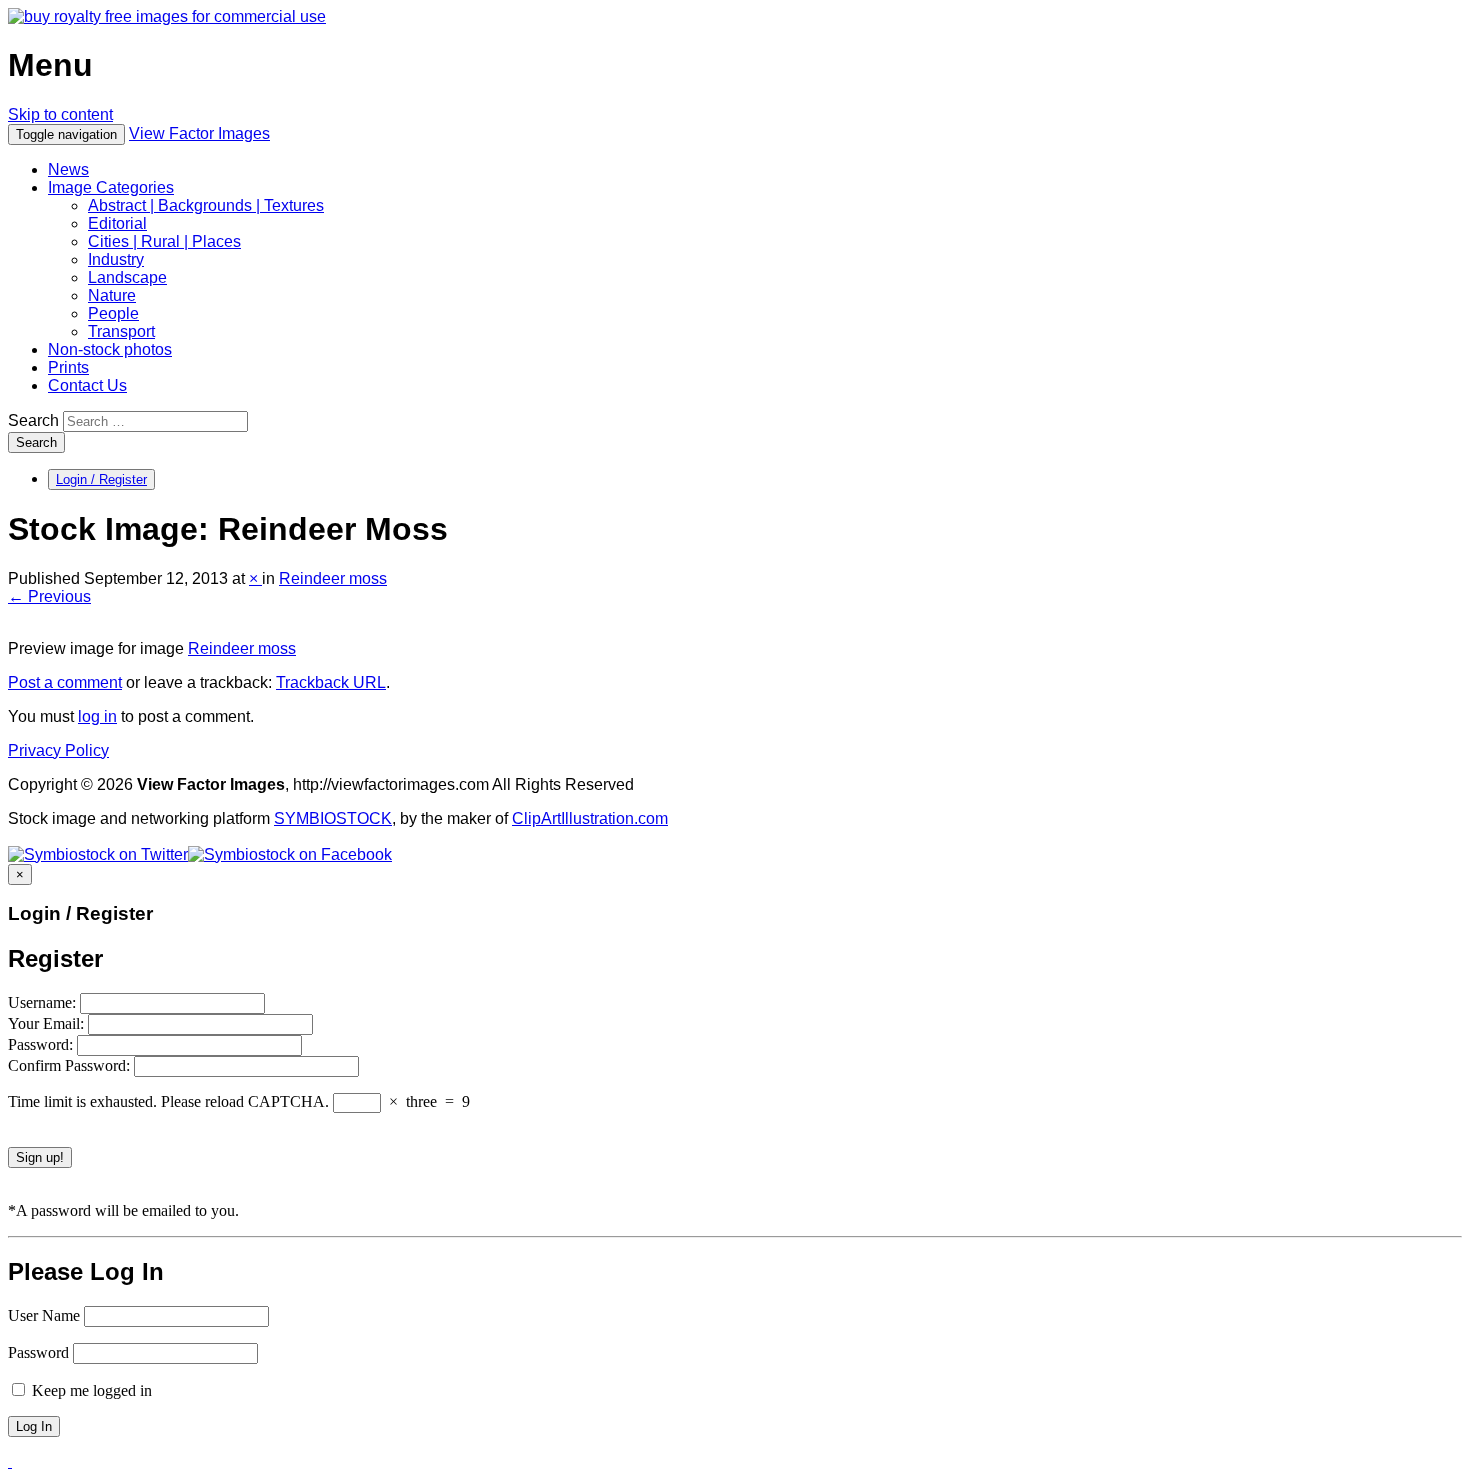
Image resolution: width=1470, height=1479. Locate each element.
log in (97, 716)
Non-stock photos (110, 349)
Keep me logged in (90, 1390)
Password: (42, 1044)
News (68, 169)
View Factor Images (199, 133)
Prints (68, 367)
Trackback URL (331, 682)
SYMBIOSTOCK (333, 818)
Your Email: (48, 1023)
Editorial (117, 223)
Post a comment (65, 682)
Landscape (127, 277)
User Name (44, 1315)
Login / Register (101, 479)
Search (33, 420)
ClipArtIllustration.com (590, 818)
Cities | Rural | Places (164, 241)
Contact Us (87, 385)
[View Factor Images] (167, 16)
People (113, 313)
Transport (121, 331)
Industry (116, 259)
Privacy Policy (58, 750)
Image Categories (111, 187)
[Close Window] (10, 1461)
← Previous (49, 596)
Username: (44, 1002)
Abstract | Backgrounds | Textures (206, 205)
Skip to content (60, 114)
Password (38, 1352)
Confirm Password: (71, 1065)
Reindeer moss (333, 578)
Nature (112, 295)
